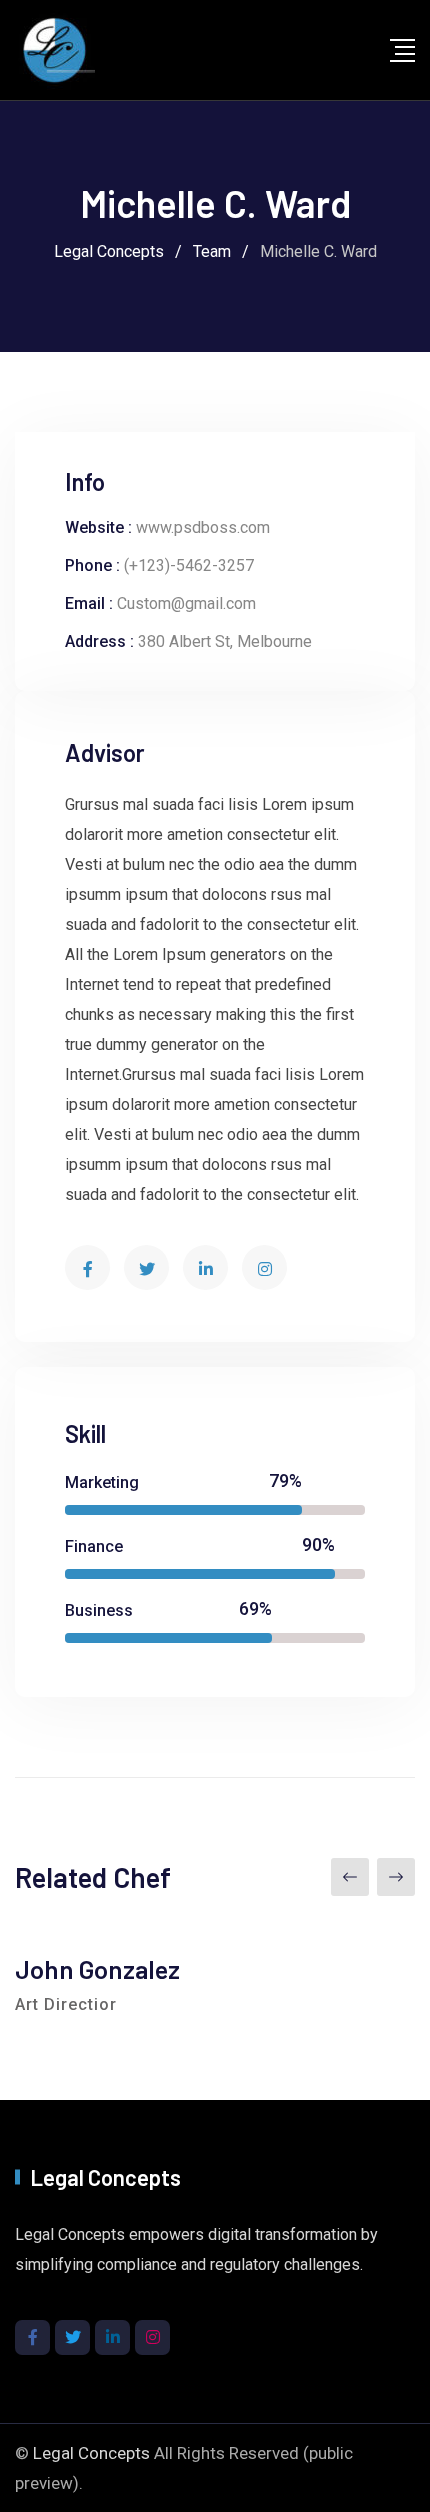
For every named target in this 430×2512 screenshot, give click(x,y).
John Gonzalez (97, 1968)
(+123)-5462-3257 (189, 565)
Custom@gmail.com (186, 603)
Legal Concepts (91, 2453)
